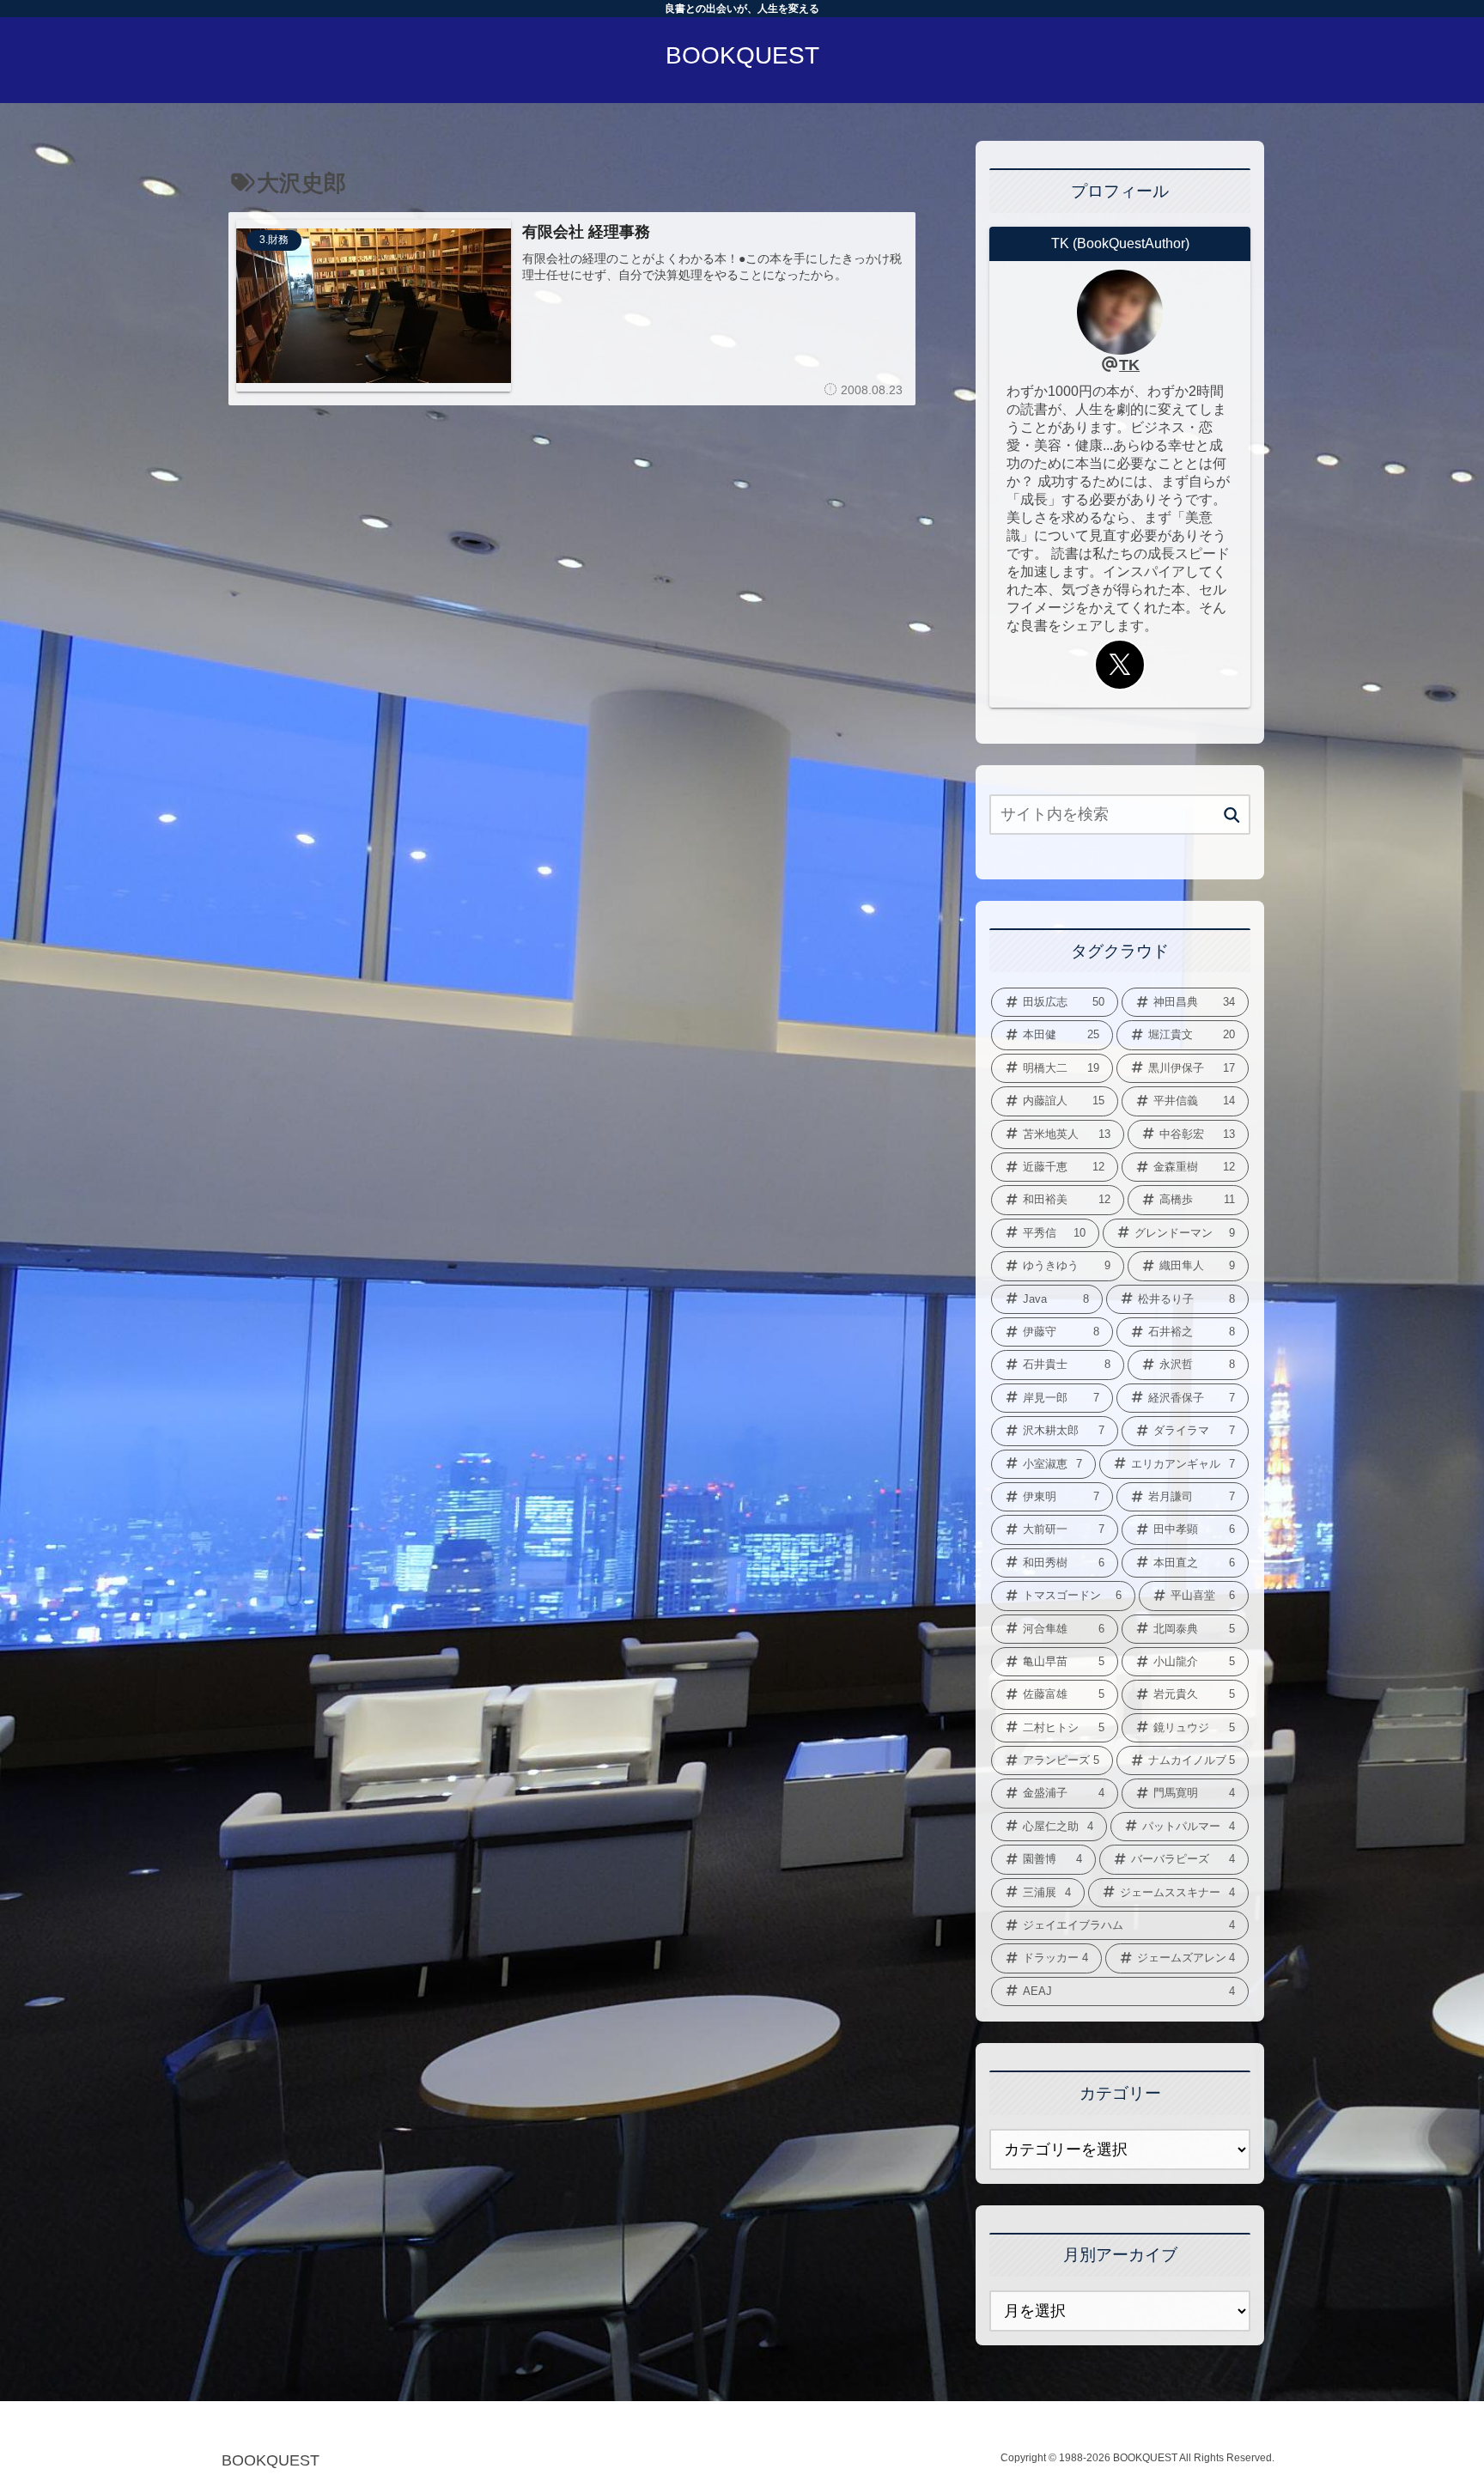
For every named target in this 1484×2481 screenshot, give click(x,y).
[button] (1232, 815)
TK (1129, 365)
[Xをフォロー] (1120, 665)
